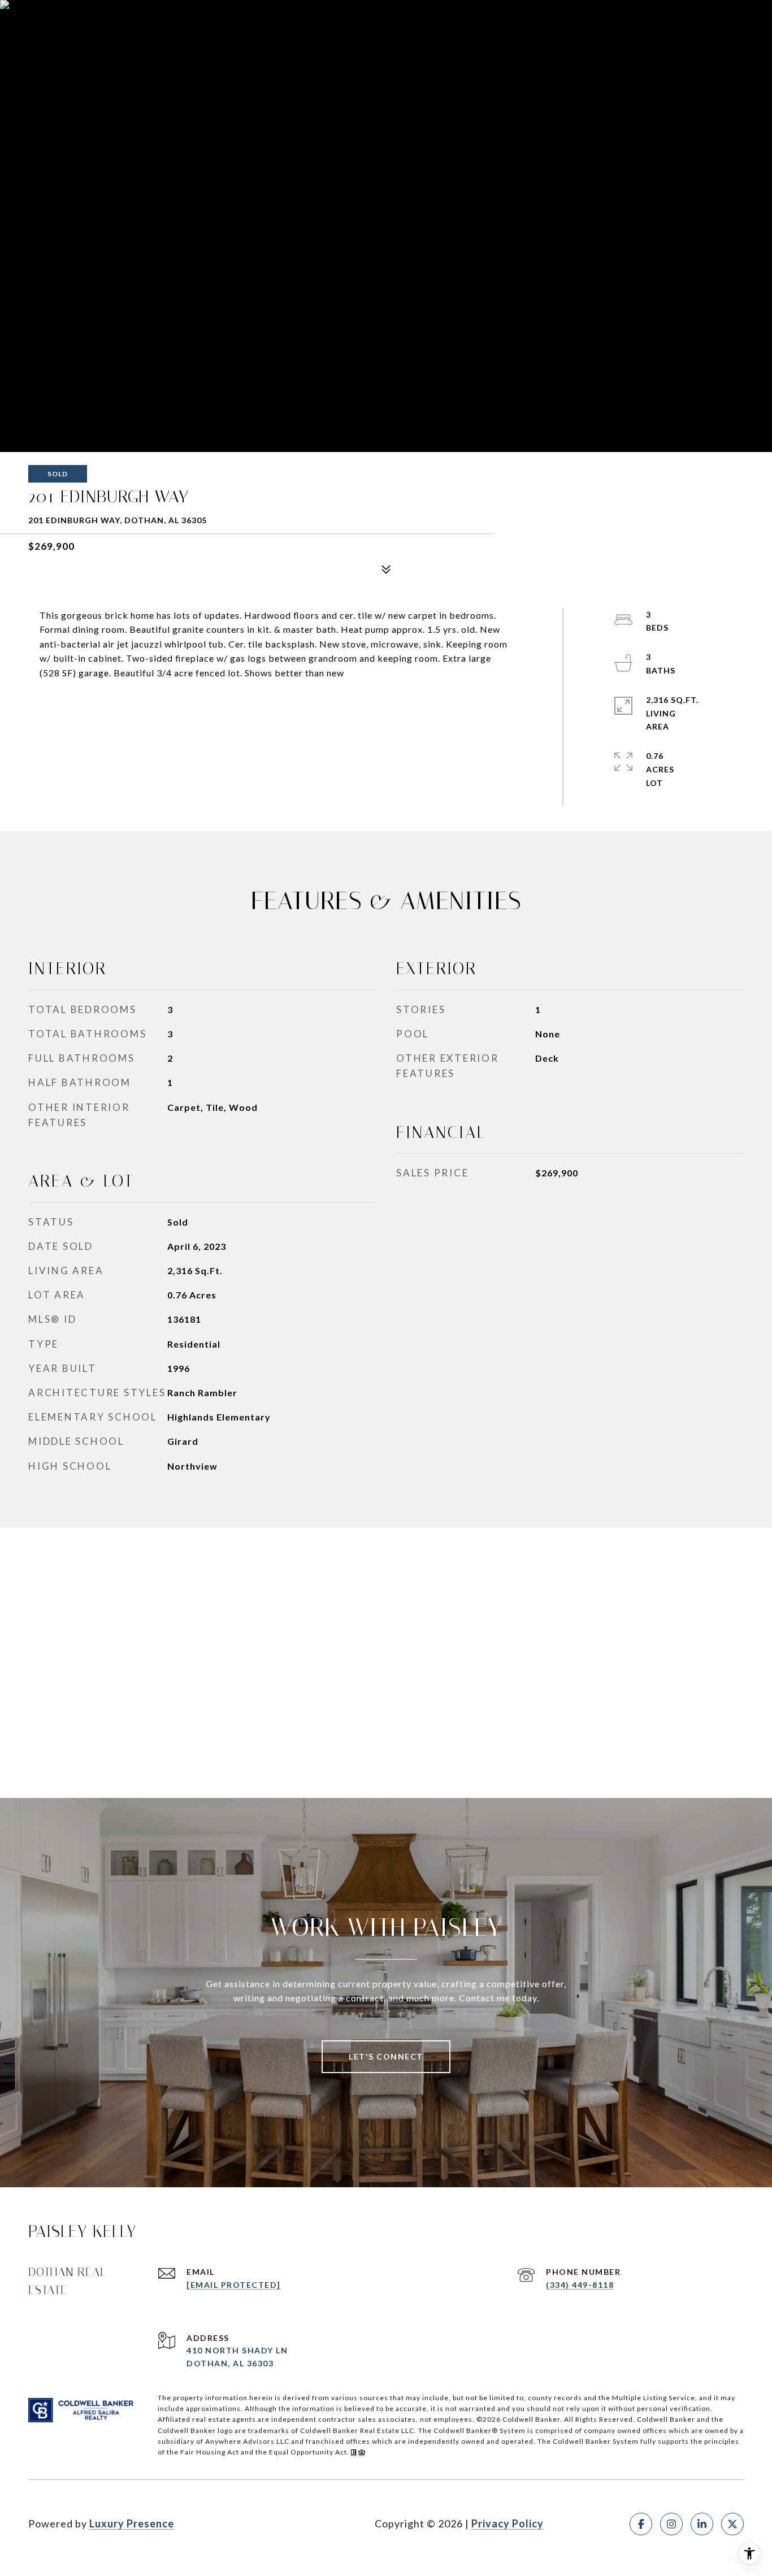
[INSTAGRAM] (671, 2524)
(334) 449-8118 (580, 2285)
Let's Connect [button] (386, 2056)
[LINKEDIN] (702, 2524)
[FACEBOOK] (641, 2524)
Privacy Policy (508, 2523)
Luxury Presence (132, 2523)
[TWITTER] (732, 2524)
